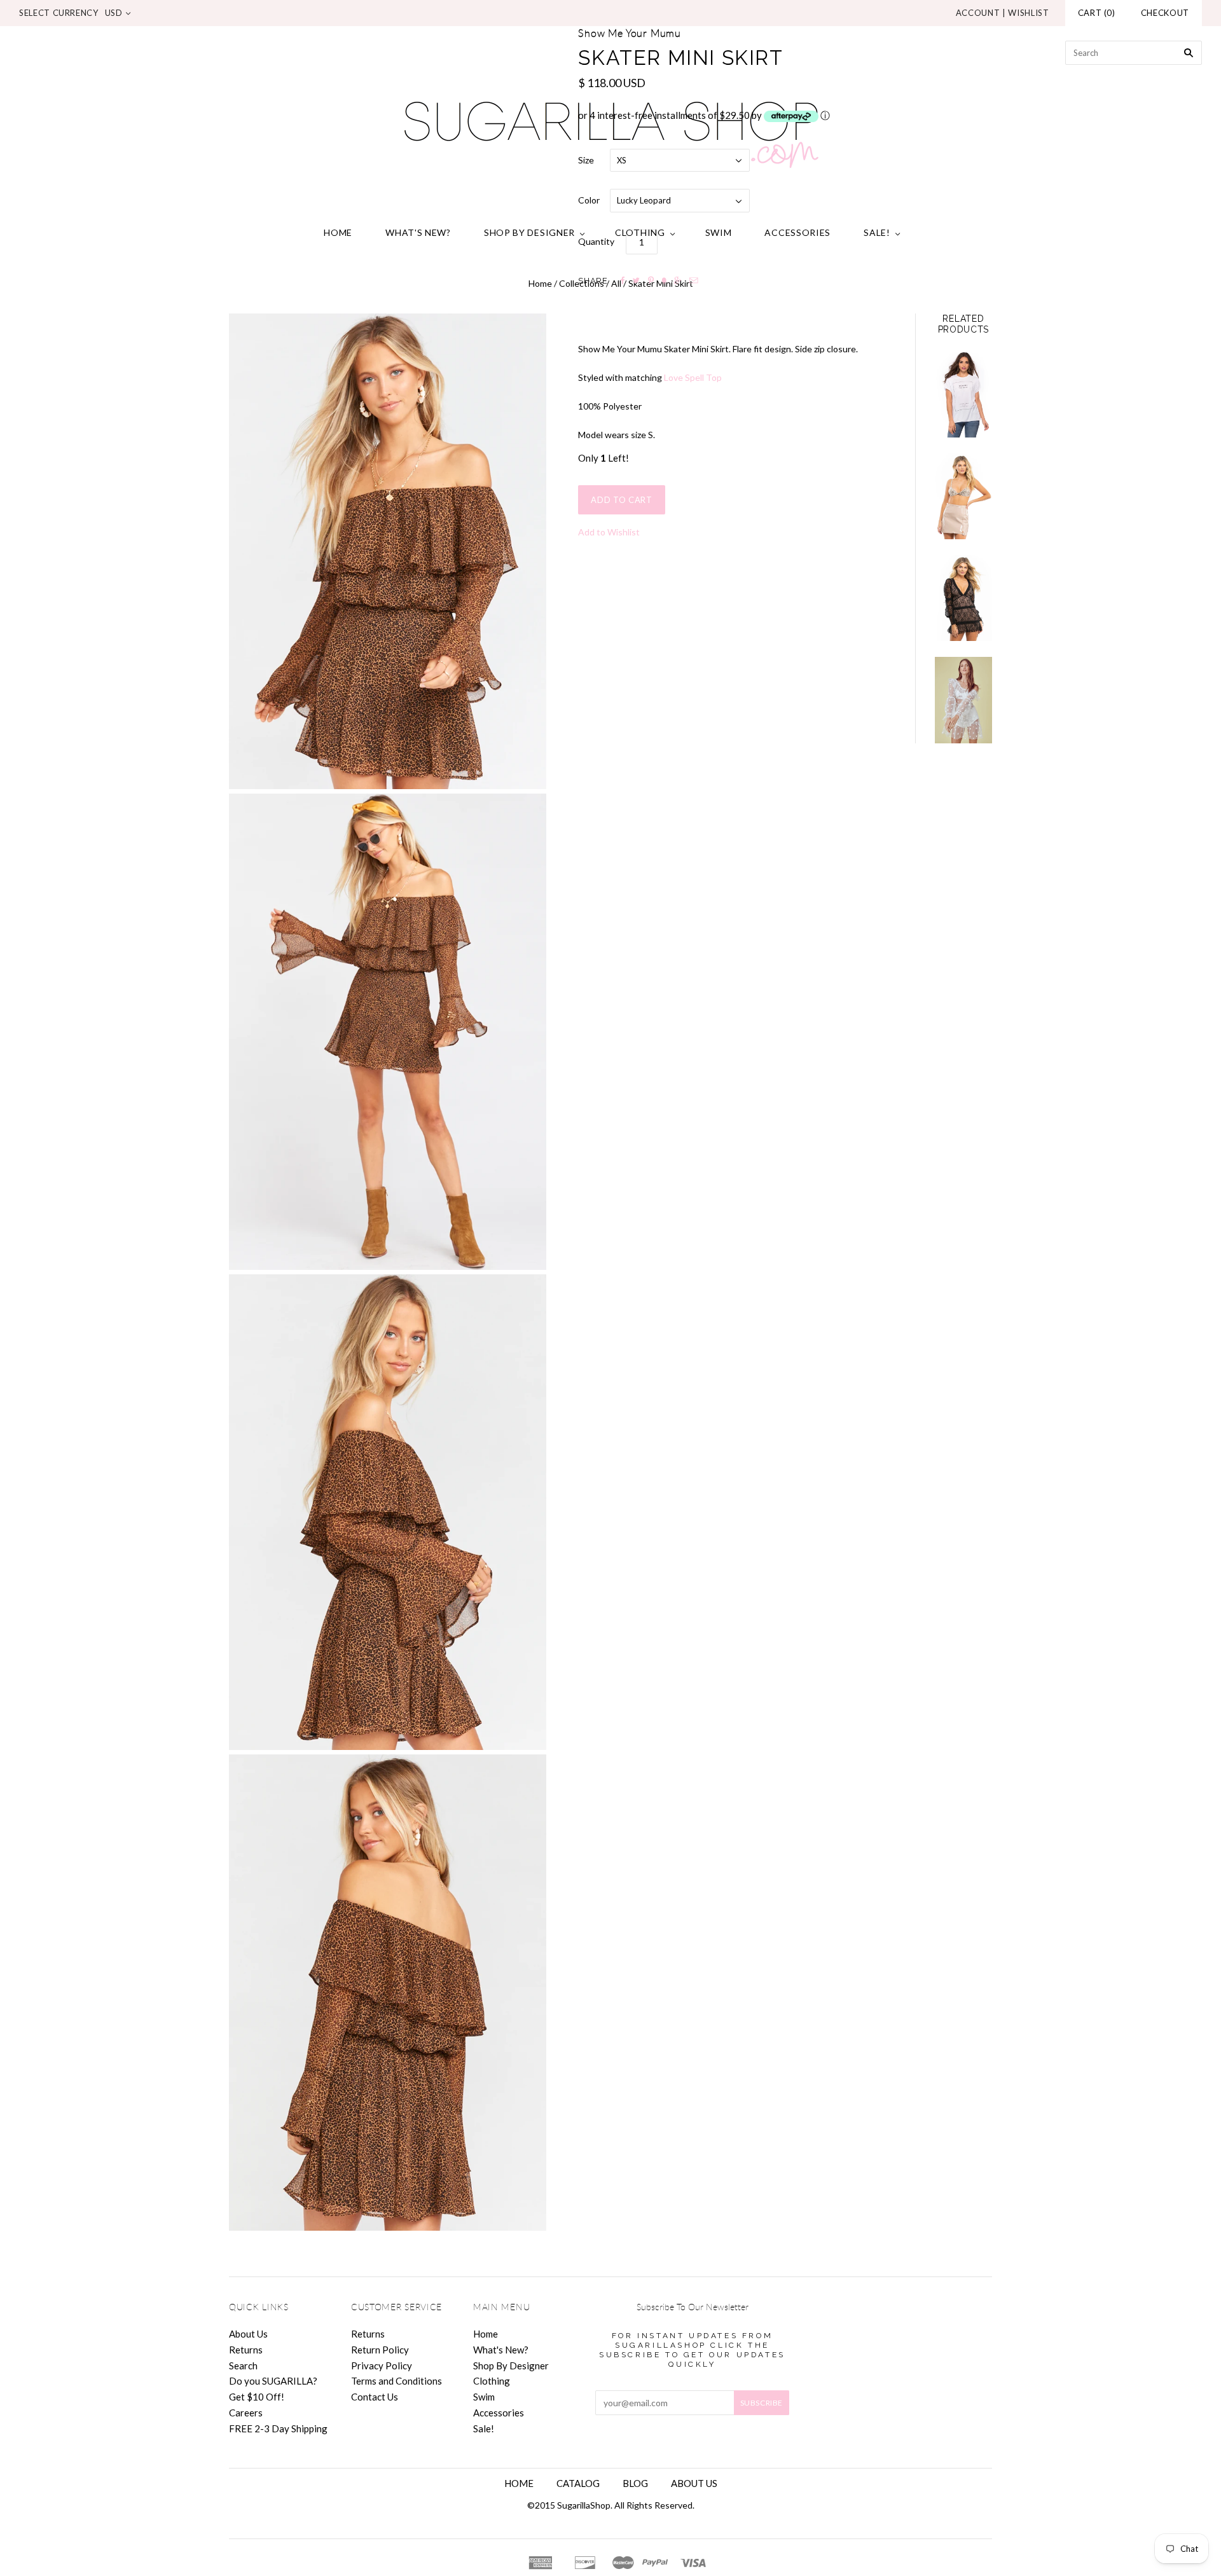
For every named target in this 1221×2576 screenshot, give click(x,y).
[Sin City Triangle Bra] (963, 496)
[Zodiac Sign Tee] (963, 395)
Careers (246, 2413)
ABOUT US (694, 2483)
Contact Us (375, 2397)
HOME (519, 2483)
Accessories (797, 232)
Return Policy (380, 2350)
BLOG (635, 2483)
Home (338, 232)
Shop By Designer (529, 232)
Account (978, 13)
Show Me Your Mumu (630, 34)
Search (243, 2366)
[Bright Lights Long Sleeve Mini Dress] (963, 598)
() (1097, 13)
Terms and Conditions (397, 2381)
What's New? (418, 232)
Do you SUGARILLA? (273, 2381)
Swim (719, 232)
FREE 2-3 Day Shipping (278, 2428)
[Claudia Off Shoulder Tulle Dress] (963, 700)
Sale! (877, 232)
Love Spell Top (693, 377)
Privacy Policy (382, 2366)
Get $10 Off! (257, 2397)
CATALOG (578, 2483)
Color (589, 200)
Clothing (640, 232)
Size (586, 160)
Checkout (1165, 13)
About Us (248, 2334)
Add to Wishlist (609, 532)
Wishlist (1028, 13)
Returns (246, 2350)
